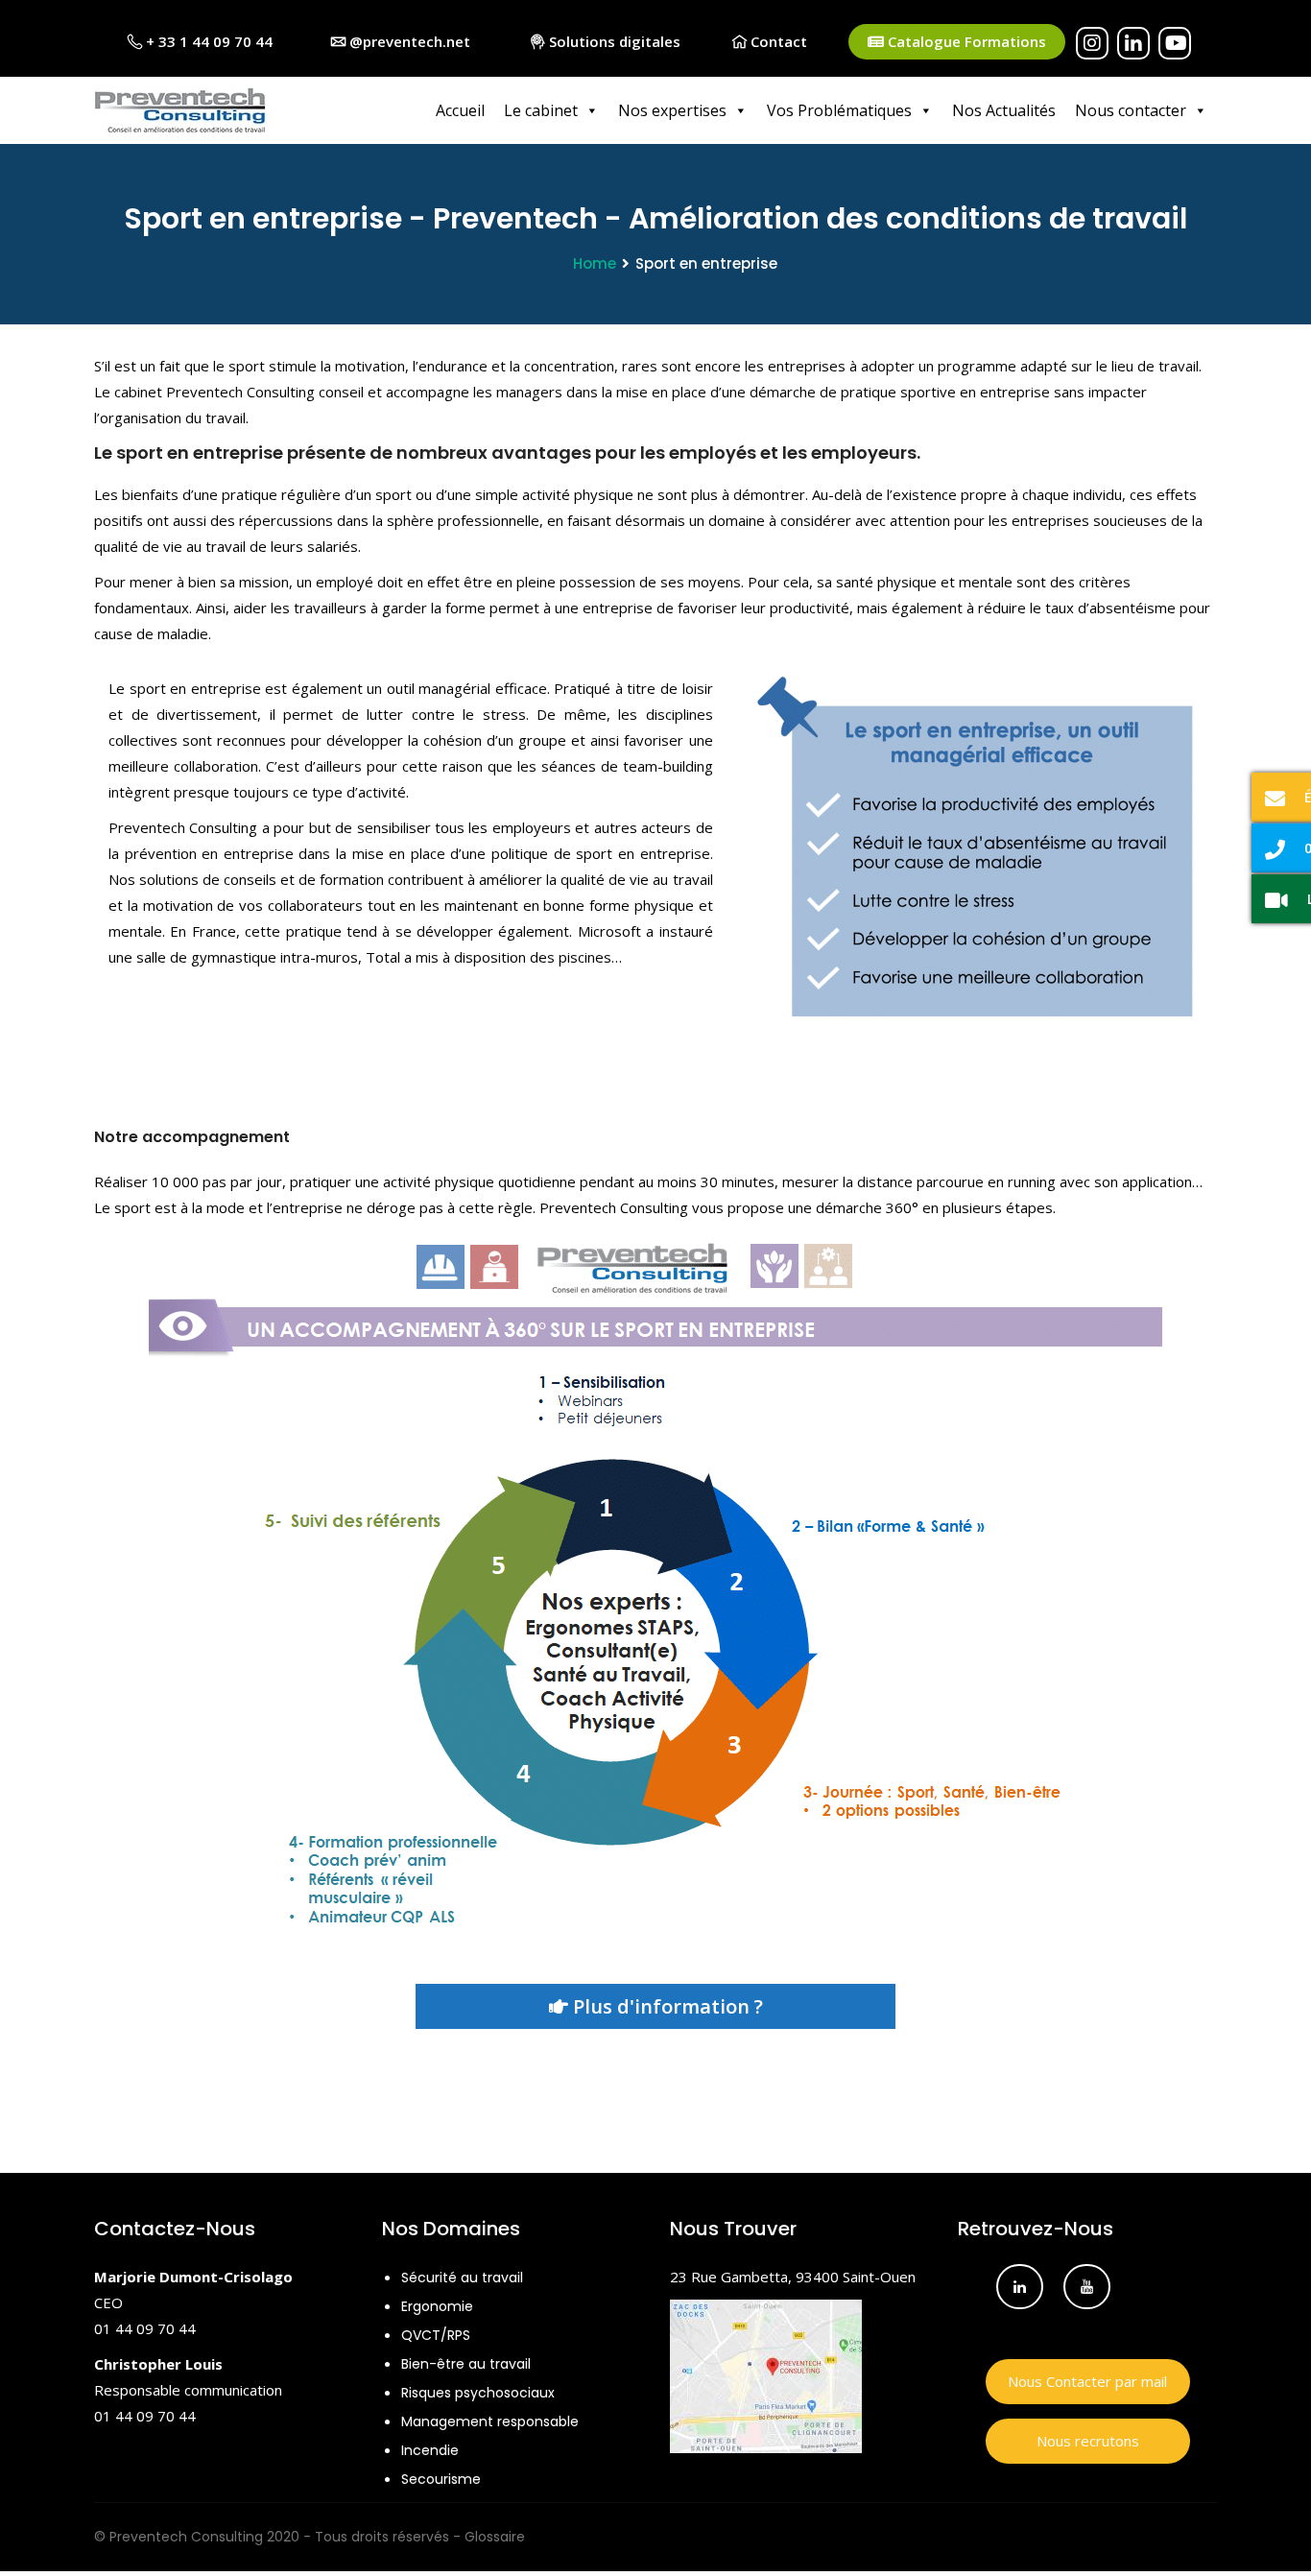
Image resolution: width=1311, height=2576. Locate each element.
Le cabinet (541, 110)
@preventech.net (408, 41)
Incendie (430, 2450)
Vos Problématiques (839, 110)
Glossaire (495, 2537)
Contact (777, 41)
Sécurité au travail (462, 2278)
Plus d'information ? (666, 2006)
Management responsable (490, 2421)
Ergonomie (437, 2306)
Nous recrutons (1088, 2441)
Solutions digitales (613, 41)
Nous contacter (1131, 110)
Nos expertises (672, 110)
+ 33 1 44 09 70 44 (207, 41)
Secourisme (441, 2479)
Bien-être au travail (466, 2364)
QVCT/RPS (436, 2335)
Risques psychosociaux (478, 2393)
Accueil (460, 110)
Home (595, 263)
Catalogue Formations (965, 41)
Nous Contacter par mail (1087, 2381)
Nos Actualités (1004, 110)
